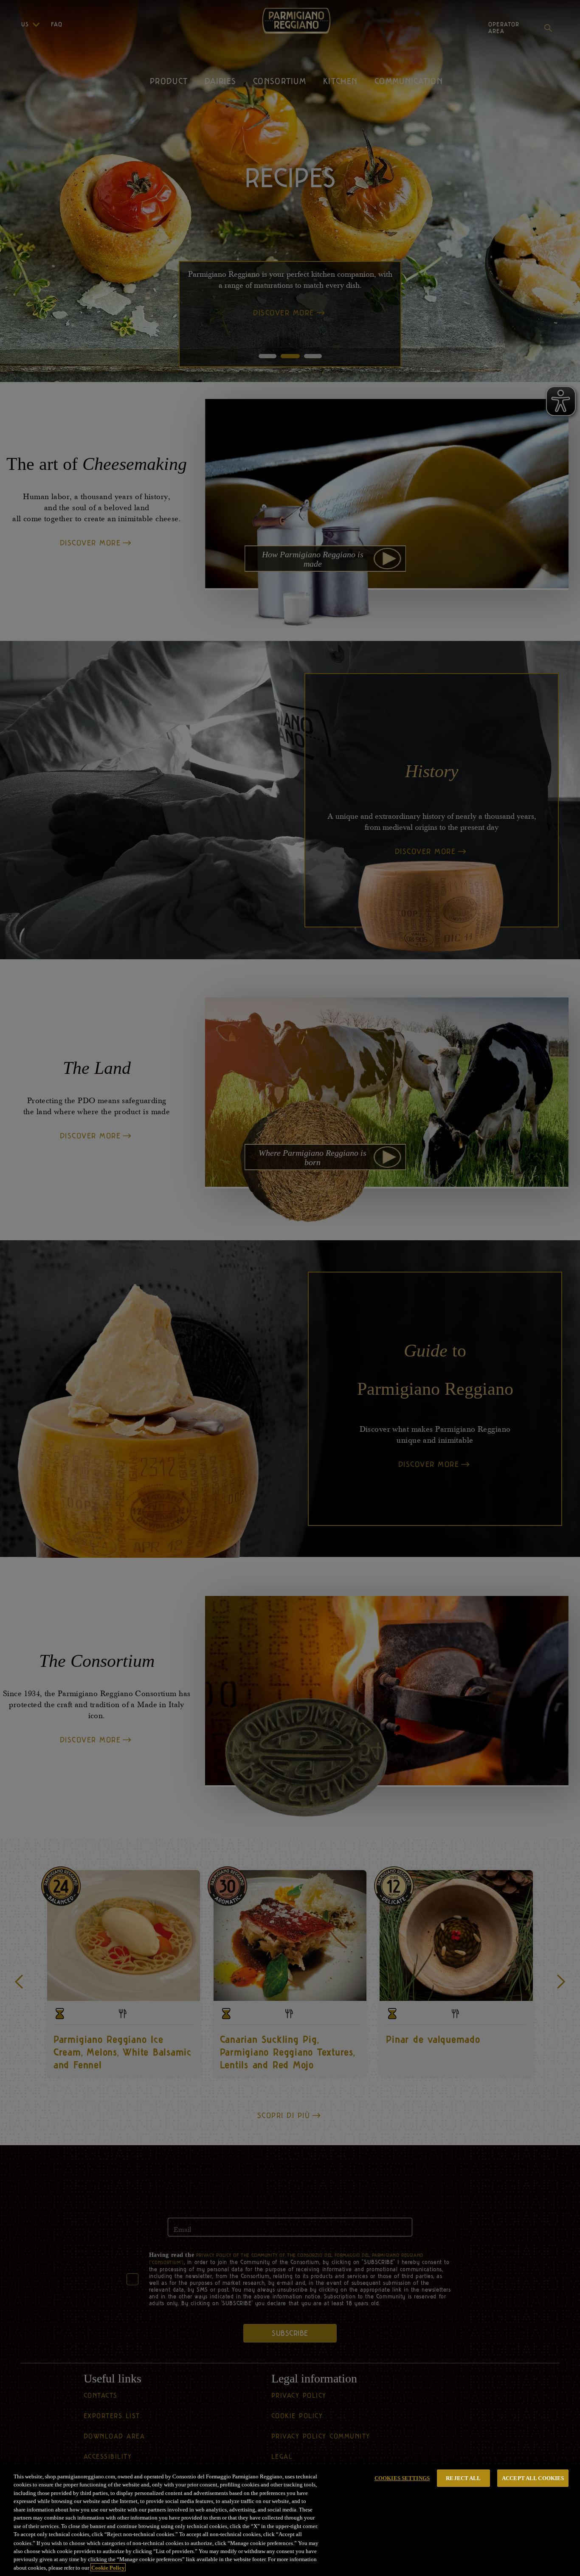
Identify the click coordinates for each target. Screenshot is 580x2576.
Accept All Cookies (533, 2478)
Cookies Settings (402, 2478)
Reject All (463, 2478)
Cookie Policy (108, 2567)
